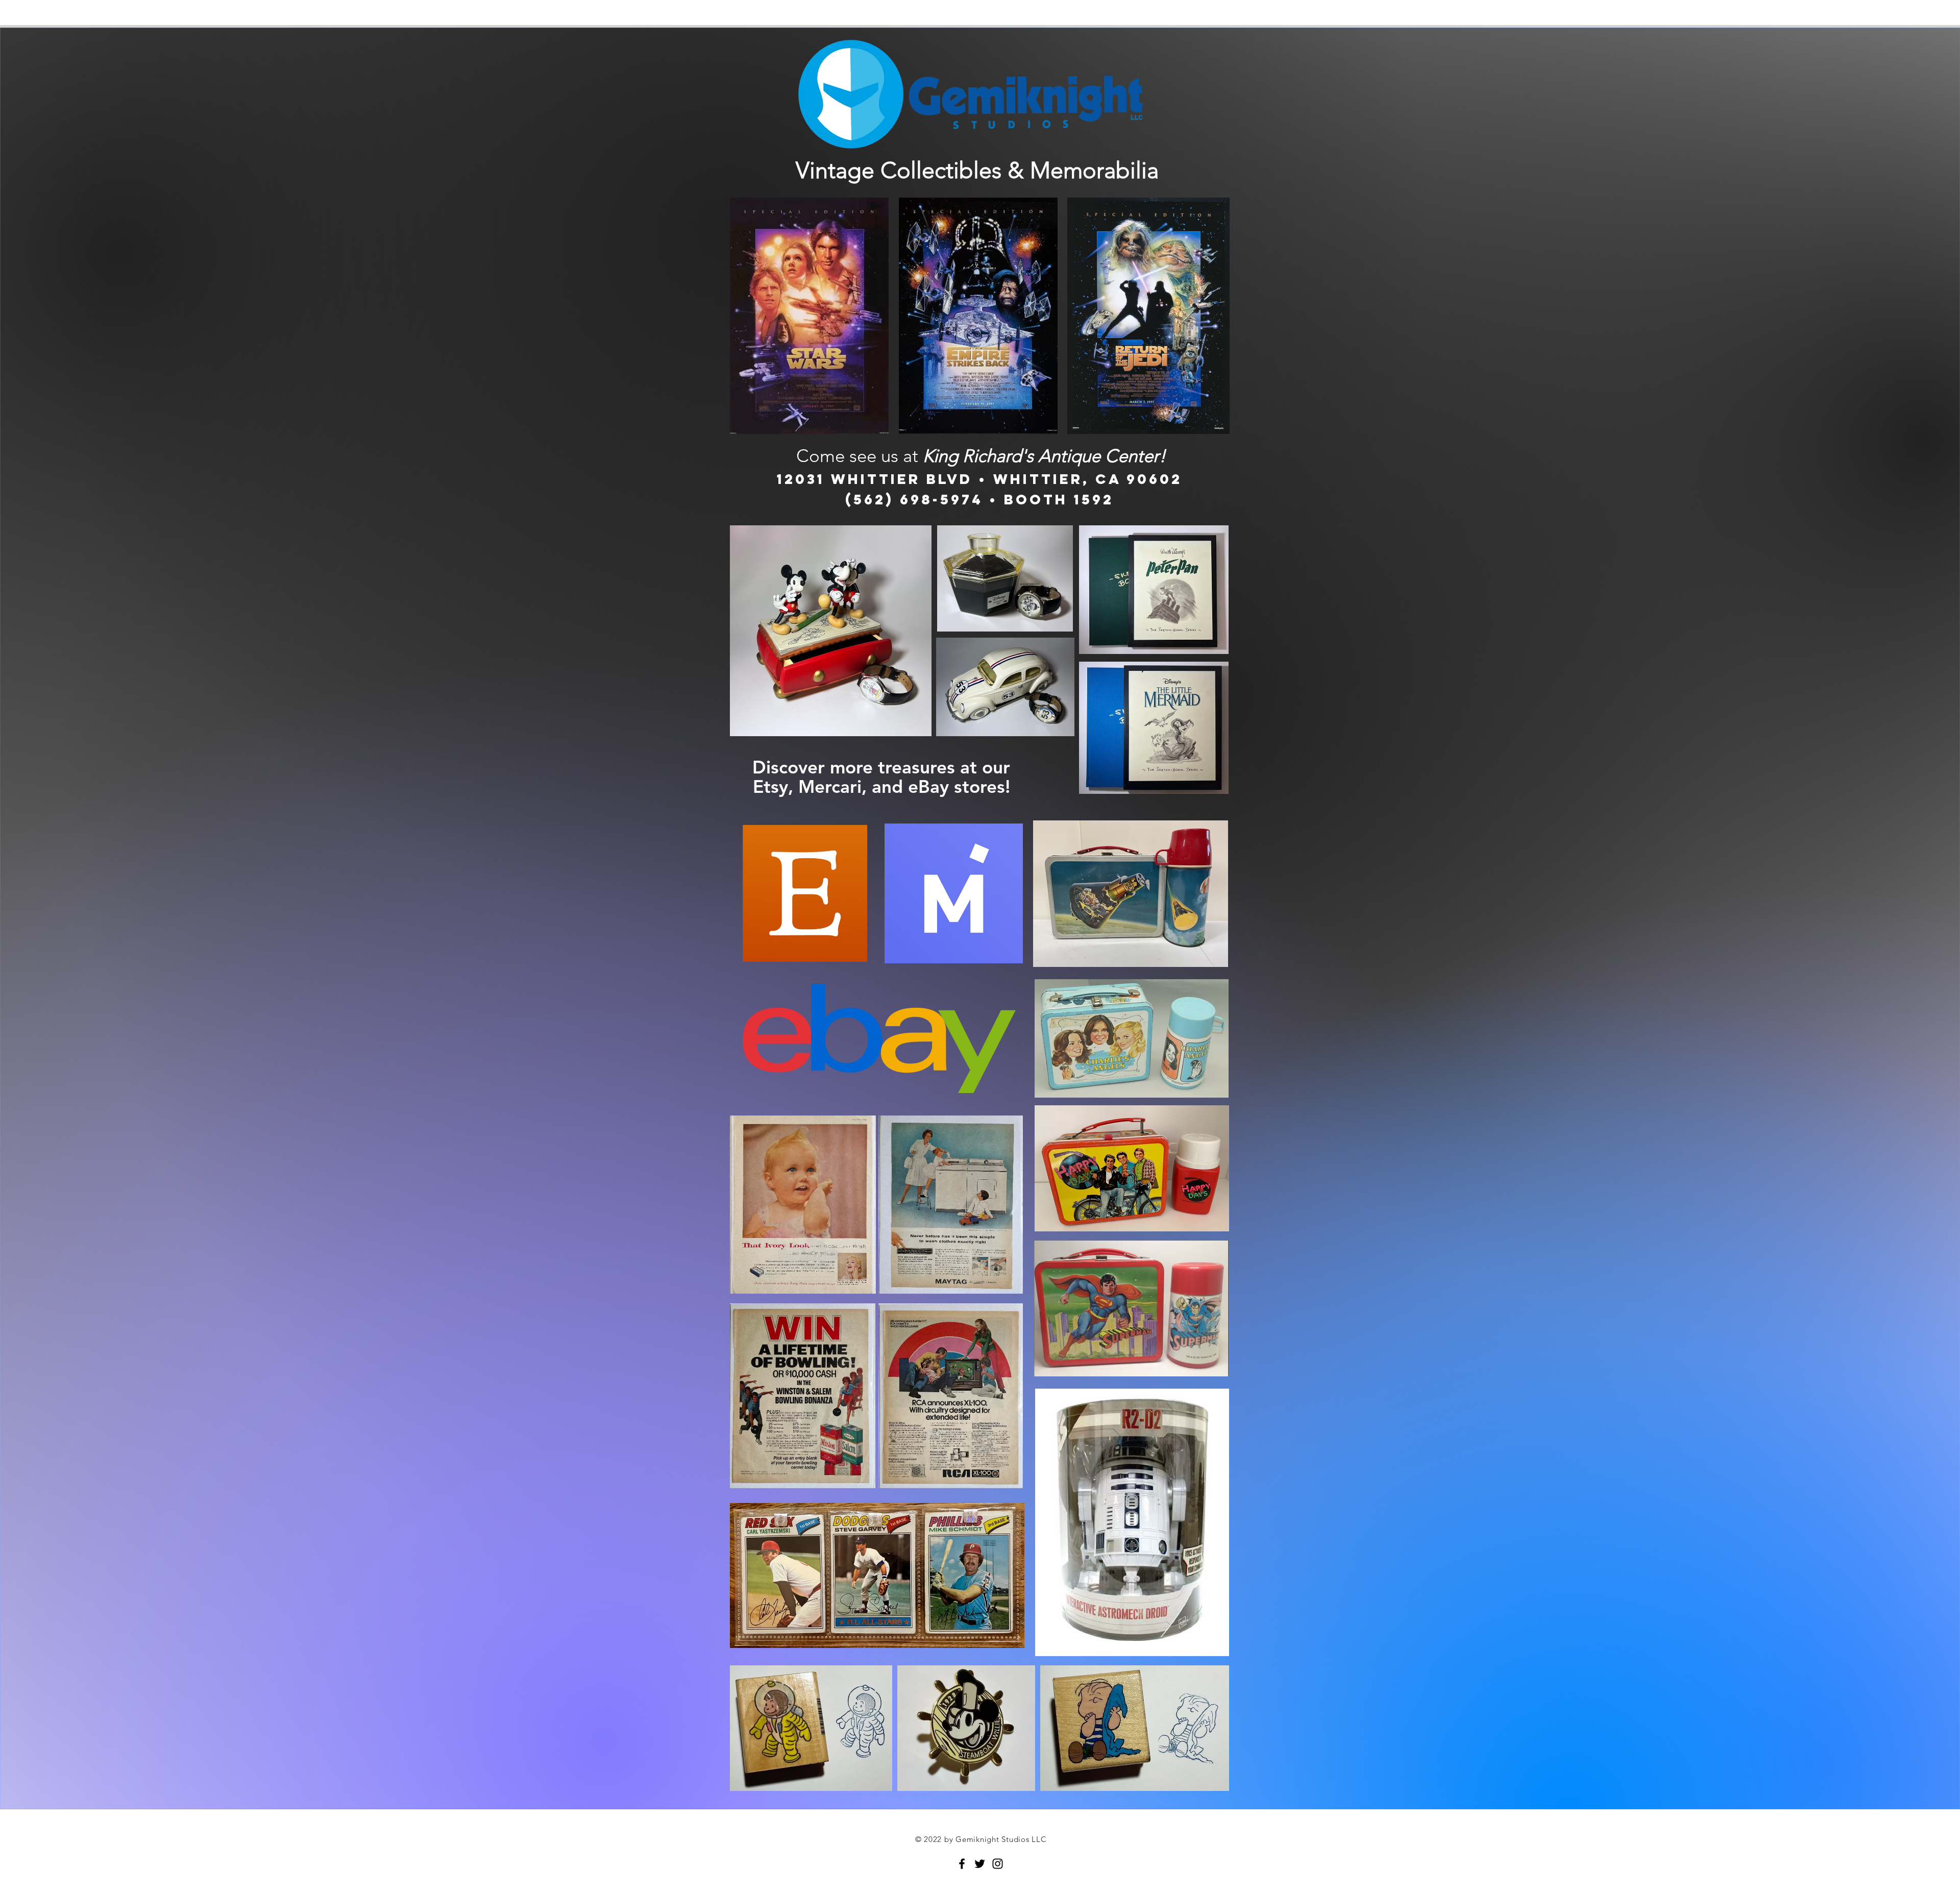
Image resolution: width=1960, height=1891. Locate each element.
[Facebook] (962, 1864)
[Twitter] (980, 1864)
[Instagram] (998, 1864)
